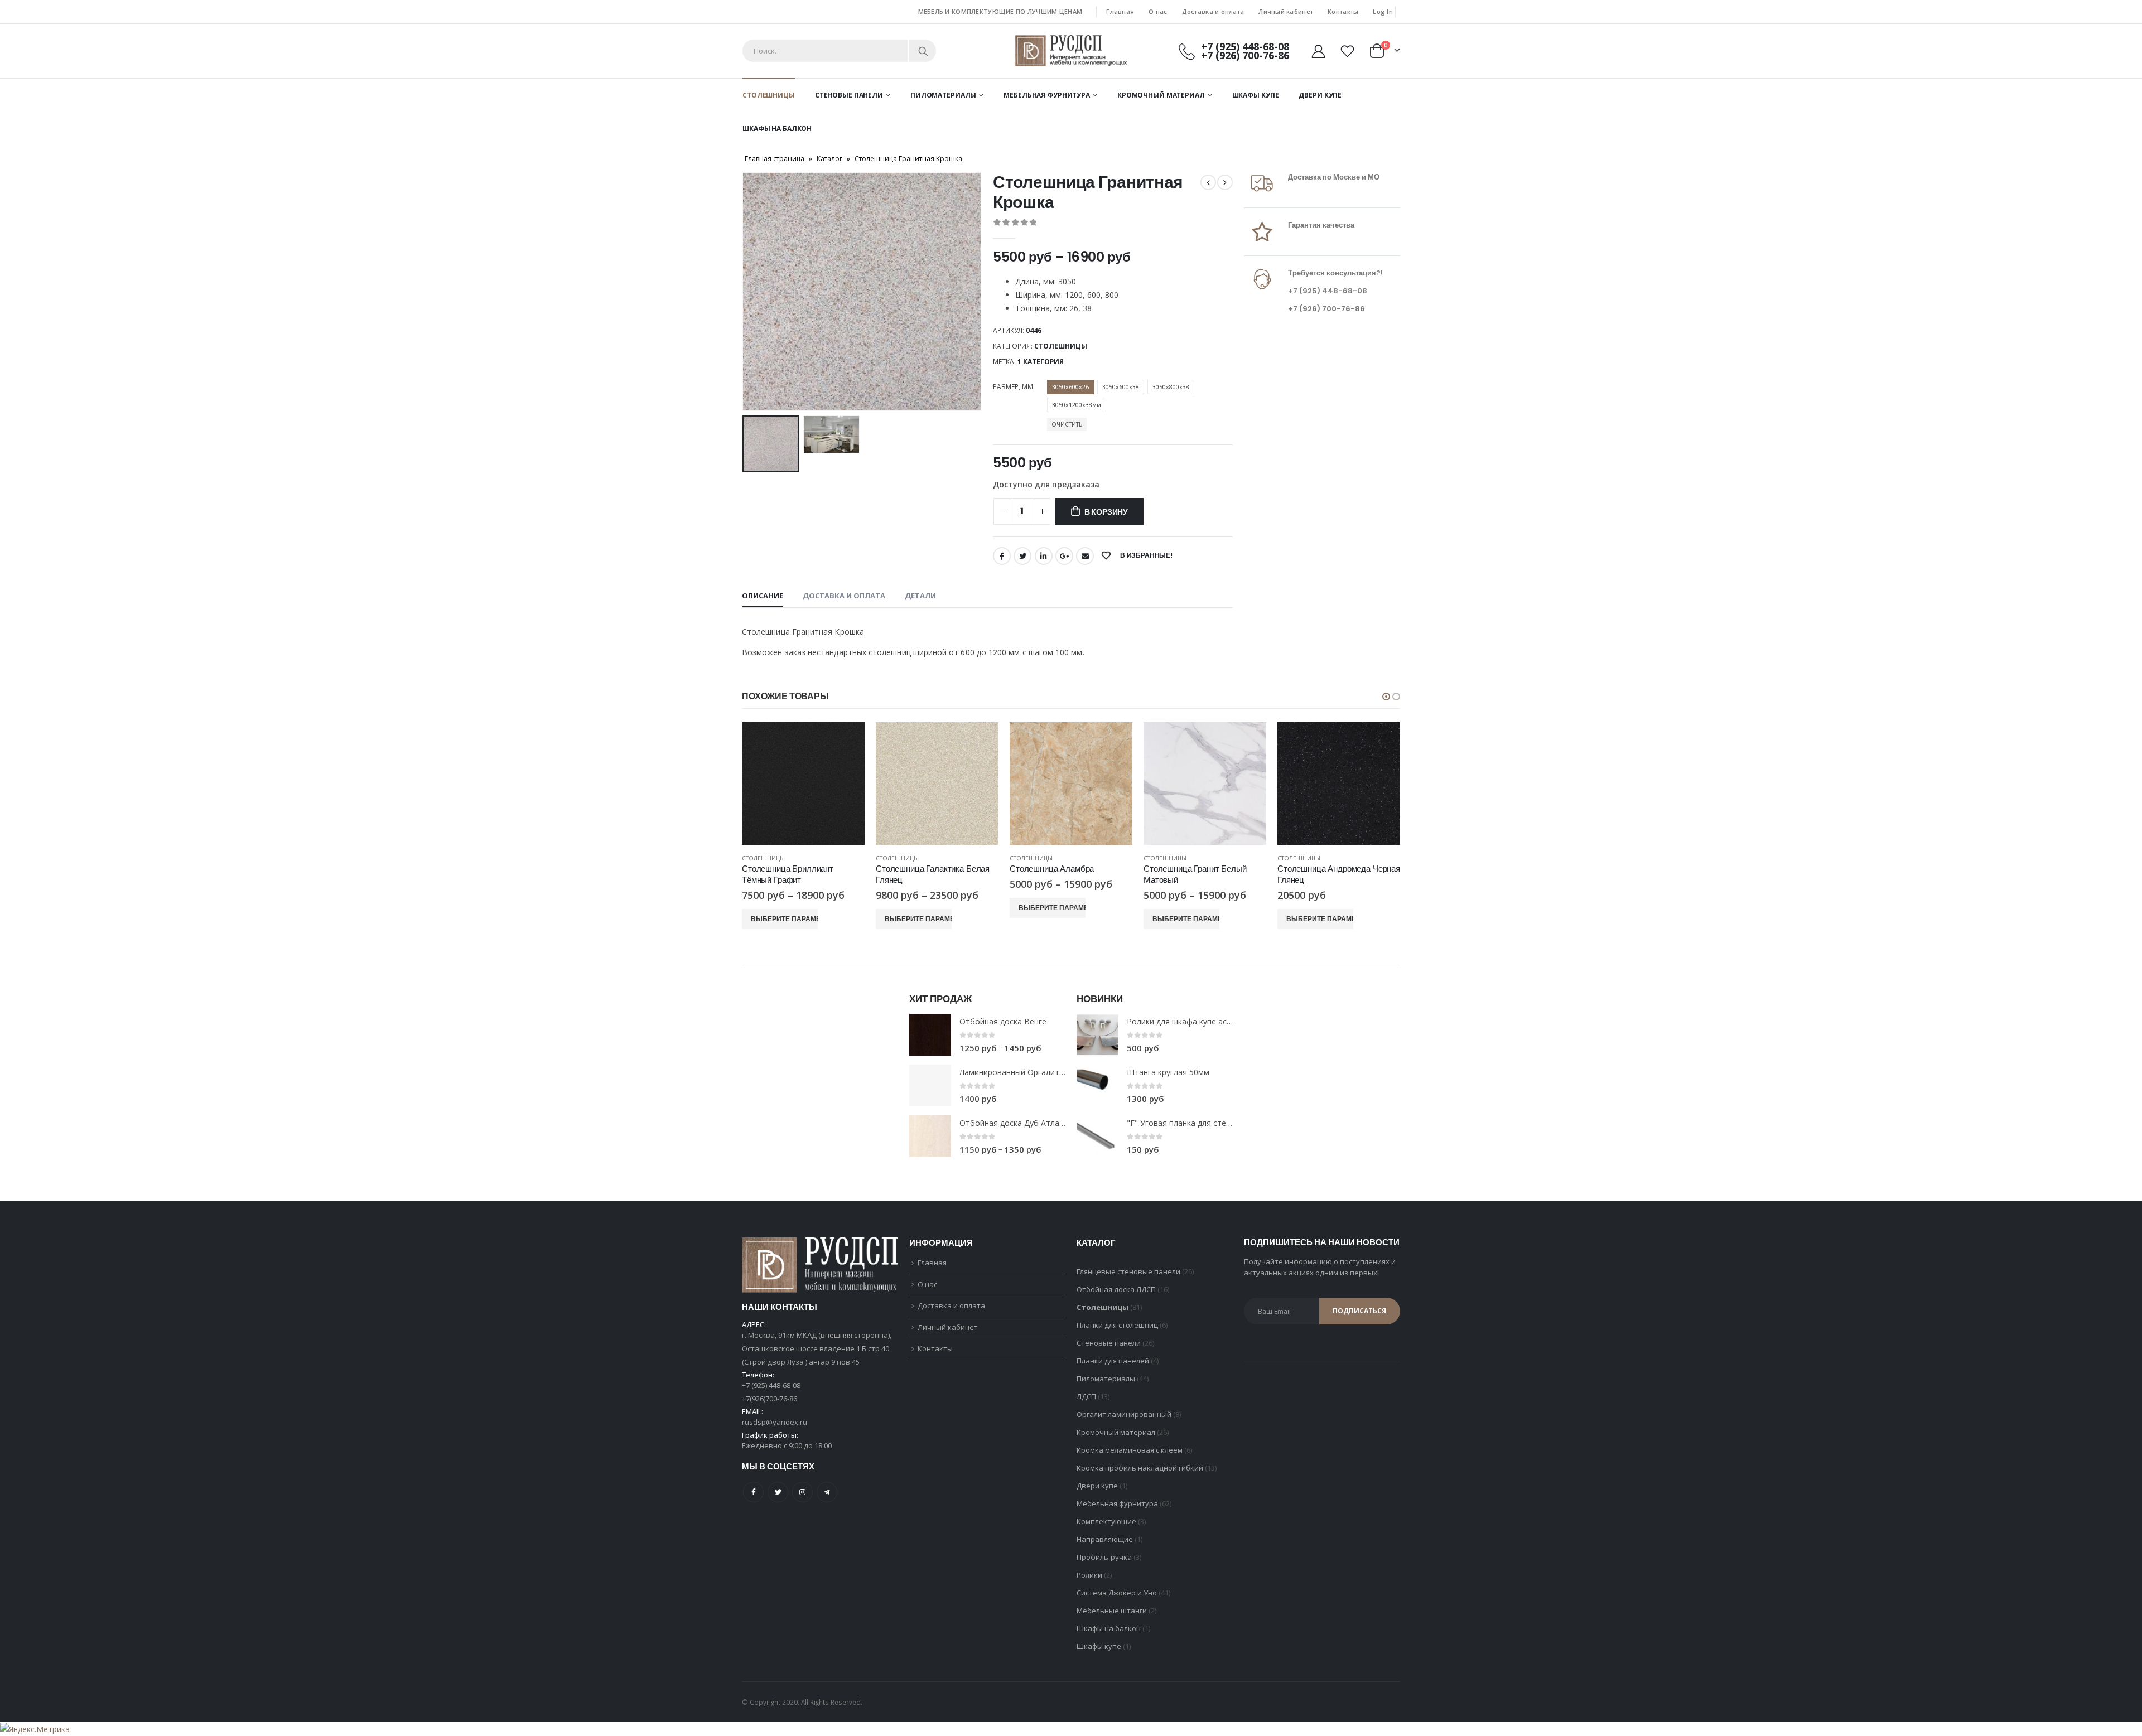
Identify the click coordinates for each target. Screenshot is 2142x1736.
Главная (1120, 11)
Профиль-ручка (1104, 1557)
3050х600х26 (1070, 387)
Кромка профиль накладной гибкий (1140, 1468)
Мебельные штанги (1112, 1611)
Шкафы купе (1256, 95)
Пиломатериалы (943, 95)
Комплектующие (1106, 1521)
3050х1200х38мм (1077, 405)
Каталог (829, 159)
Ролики (1089, 1575)
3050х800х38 (1171, 387)
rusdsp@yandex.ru (775, 1422)
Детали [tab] (920, 596)
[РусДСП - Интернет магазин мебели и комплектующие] (1071, 50)
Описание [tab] (763, 596)
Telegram (827, 1492)
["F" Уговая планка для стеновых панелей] (1097, 1136)
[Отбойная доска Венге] (930, 1035)
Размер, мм (1013, 387)
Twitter (1022, 556)
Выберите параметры (784, 919)
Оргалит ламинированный (1124, 1414)
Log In (1383, 11)
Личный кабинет (1286, 11)
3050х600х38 (1121, 387)
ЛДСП (1086, 1396)
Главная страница (775, 159)
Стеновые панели (849, 95)
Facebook (1002, 556)
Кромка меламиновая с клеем (1130, 1450)
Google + (1064, 556)
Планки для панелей (1113, 1361)
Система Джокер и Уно (1117, 1593)
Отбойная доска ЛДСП (1116, 1289)
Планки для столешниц (1117, 1325)
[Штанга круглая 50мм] (1097, 1085)
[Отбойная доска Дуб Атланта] (930, 1136)
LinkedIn (1044, 556)
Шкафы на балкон (777, 129)
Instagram (802, 1492)
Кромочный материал (1161, 95)
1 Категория (1041, 362)
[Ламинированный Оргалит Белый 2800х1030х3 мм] (930, 1085)
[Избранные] (1349, 51)
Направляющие (1105, 1539)
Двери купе (1320, 95)
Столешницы (769, 95)
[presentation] (745, 292)
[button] (1386, 697)
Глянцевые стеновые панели (1128, 1271)
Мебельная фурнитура (1047, 95)
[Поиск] (923, 51)
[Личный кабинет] (1318, 51)
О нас (1158, 11)
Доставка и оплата (1213, 11)
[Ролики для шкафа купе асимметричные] (1097, 1035)
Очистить (1067, 424)
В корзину (1106, 512)
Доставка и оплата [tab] (844, 596)
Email (1085, 556)
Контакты (1343, 11)
